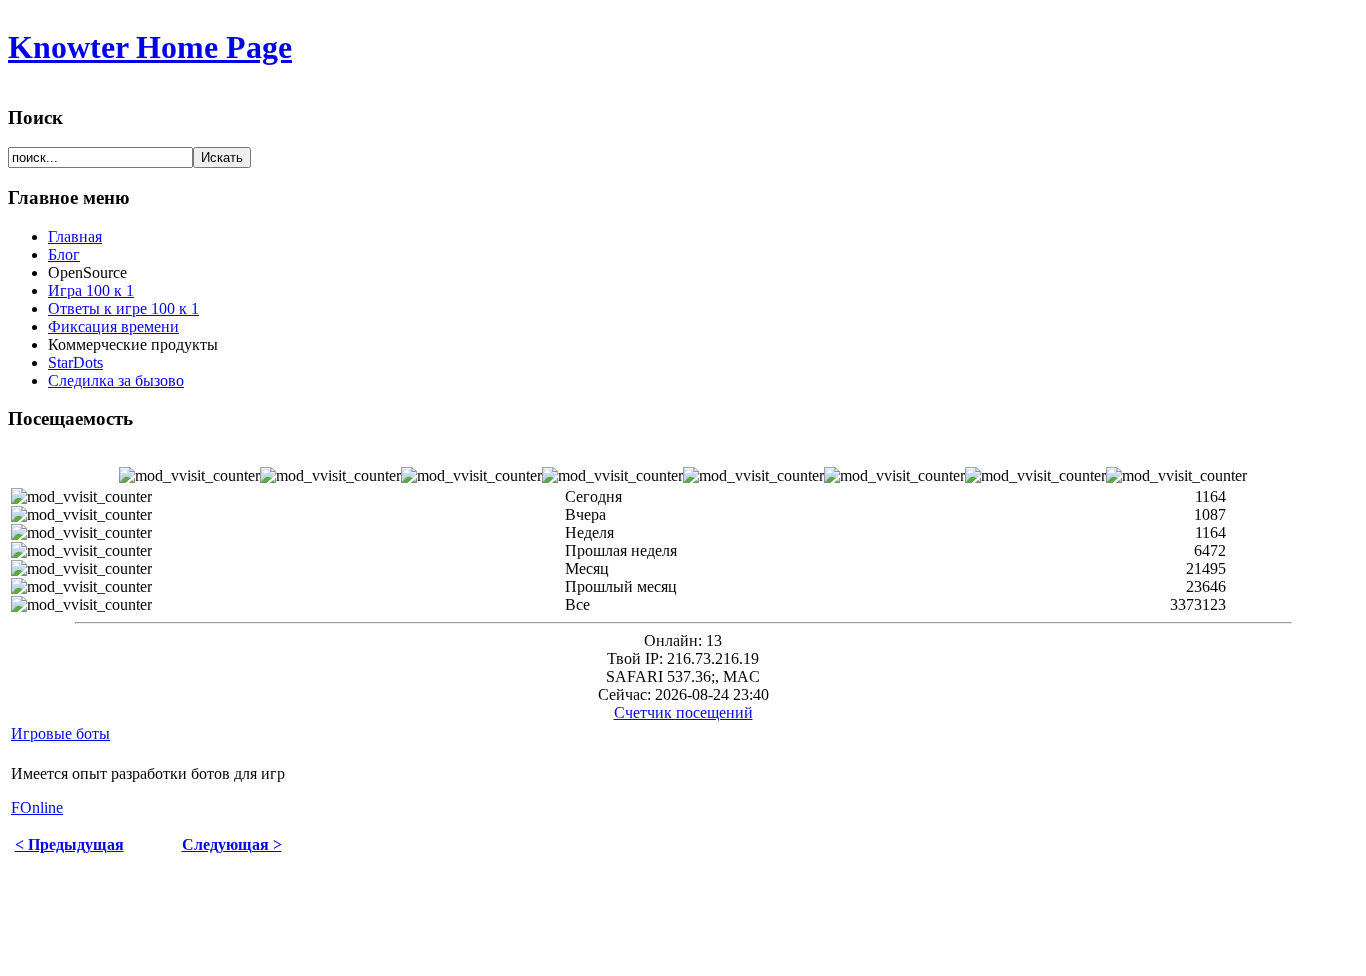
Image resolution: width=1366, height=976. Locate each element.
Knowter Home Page (150, 47)
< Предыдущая (69, 844)
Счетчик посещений (683, 712)
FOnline (37, 807)
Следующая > (232, 844)
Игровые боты (60, 733)
